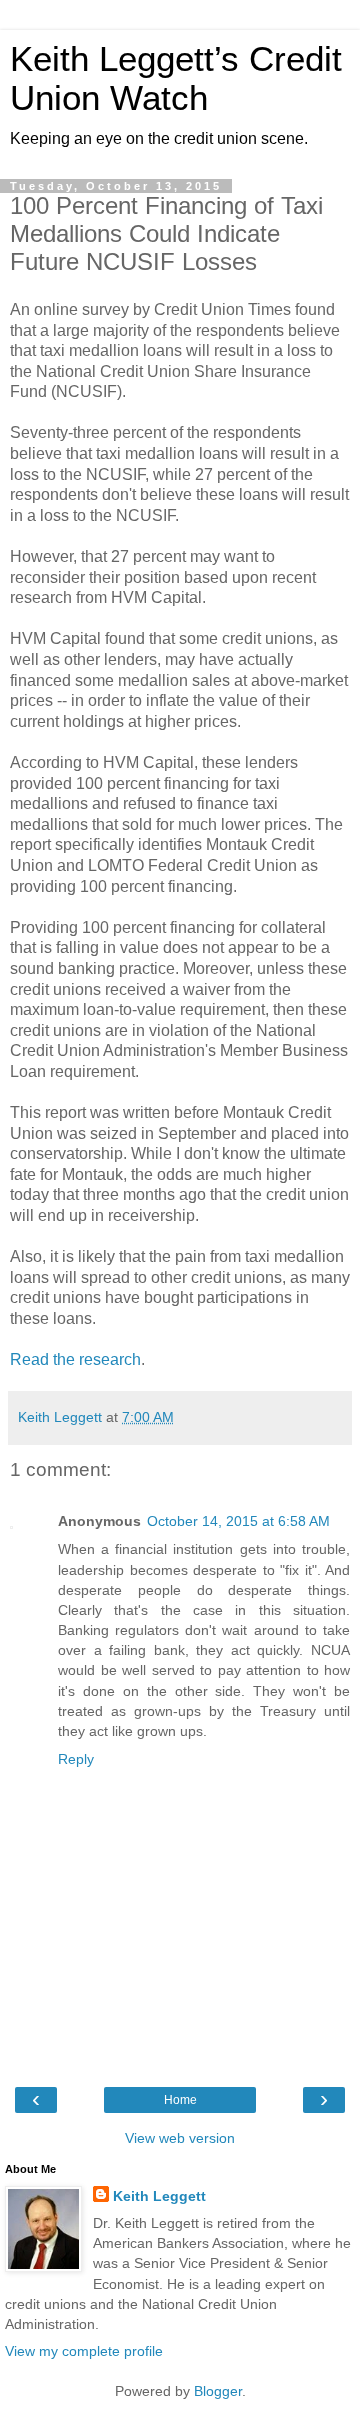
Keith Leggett (159, 2196)
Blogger (218, 2391)
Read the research (75, 1359)
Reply (76, 1759)
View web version (180, 2138)
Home (180, 2100)
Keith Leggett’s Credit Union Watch (176, 78)
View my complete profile (84, 2351)
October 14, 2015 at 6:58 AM (238, 1521)
